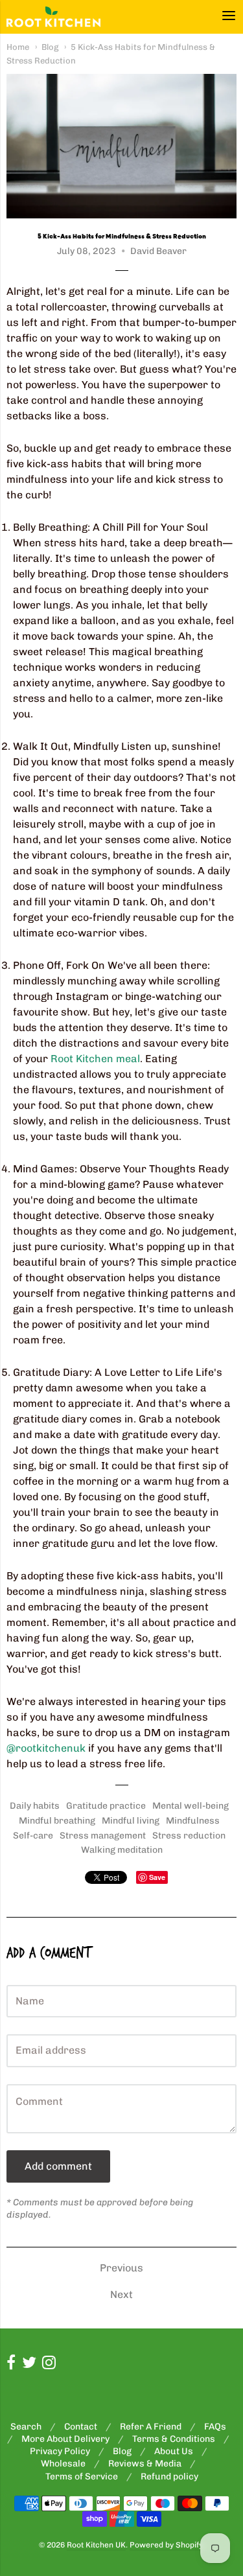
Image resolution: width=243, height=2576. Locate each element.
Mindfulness (193, 1821)
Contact (81, 2427)
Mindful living (131, 1821)
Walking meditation (122, 1850)
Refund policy (169, 2477)
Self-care (33, 1836)
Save (157, 1877)
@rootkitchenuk (46, 1748)
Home (18, 47)
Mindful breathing (57, 1821)
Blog (50, 47)
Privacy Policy (60, 2451)
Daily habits (35, 1806)
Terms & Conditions (174, 2439)
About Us (174, 2451)
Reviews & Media (145, 2464)
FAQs (215, 2427)
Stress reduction (189, 1836)
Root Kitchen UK (96, 2545)
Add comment (58, 2166)
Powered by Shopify (166, 2545)
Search (26, 2427)
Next (121, 2294)
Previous (121, 2268)
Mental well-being (191, 1806)
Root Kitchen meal (95, 1059)
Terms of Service (82, 2477)
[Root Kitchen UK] (53, 17)
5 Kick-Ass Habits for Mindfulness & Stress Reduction (122, 237)
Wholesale (63, 2464)
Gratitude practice (106, 1806)
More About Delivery (65, 2439)
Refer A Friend (151, 2427)
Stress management (103, 1836)
